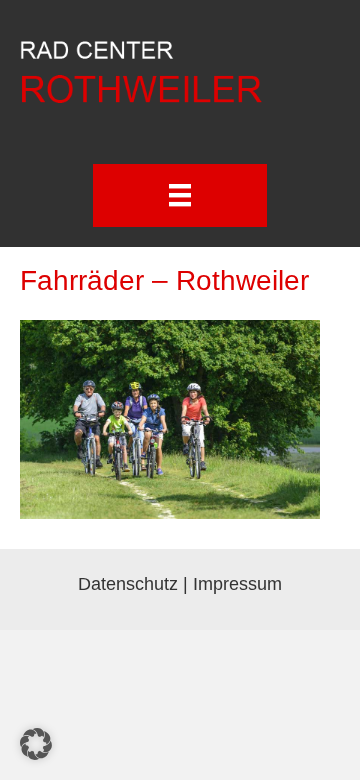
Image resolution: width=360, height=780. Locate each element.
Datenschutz (128, 584)
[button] (36, 744)
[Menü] (180, 195)
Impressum (237, 584)
